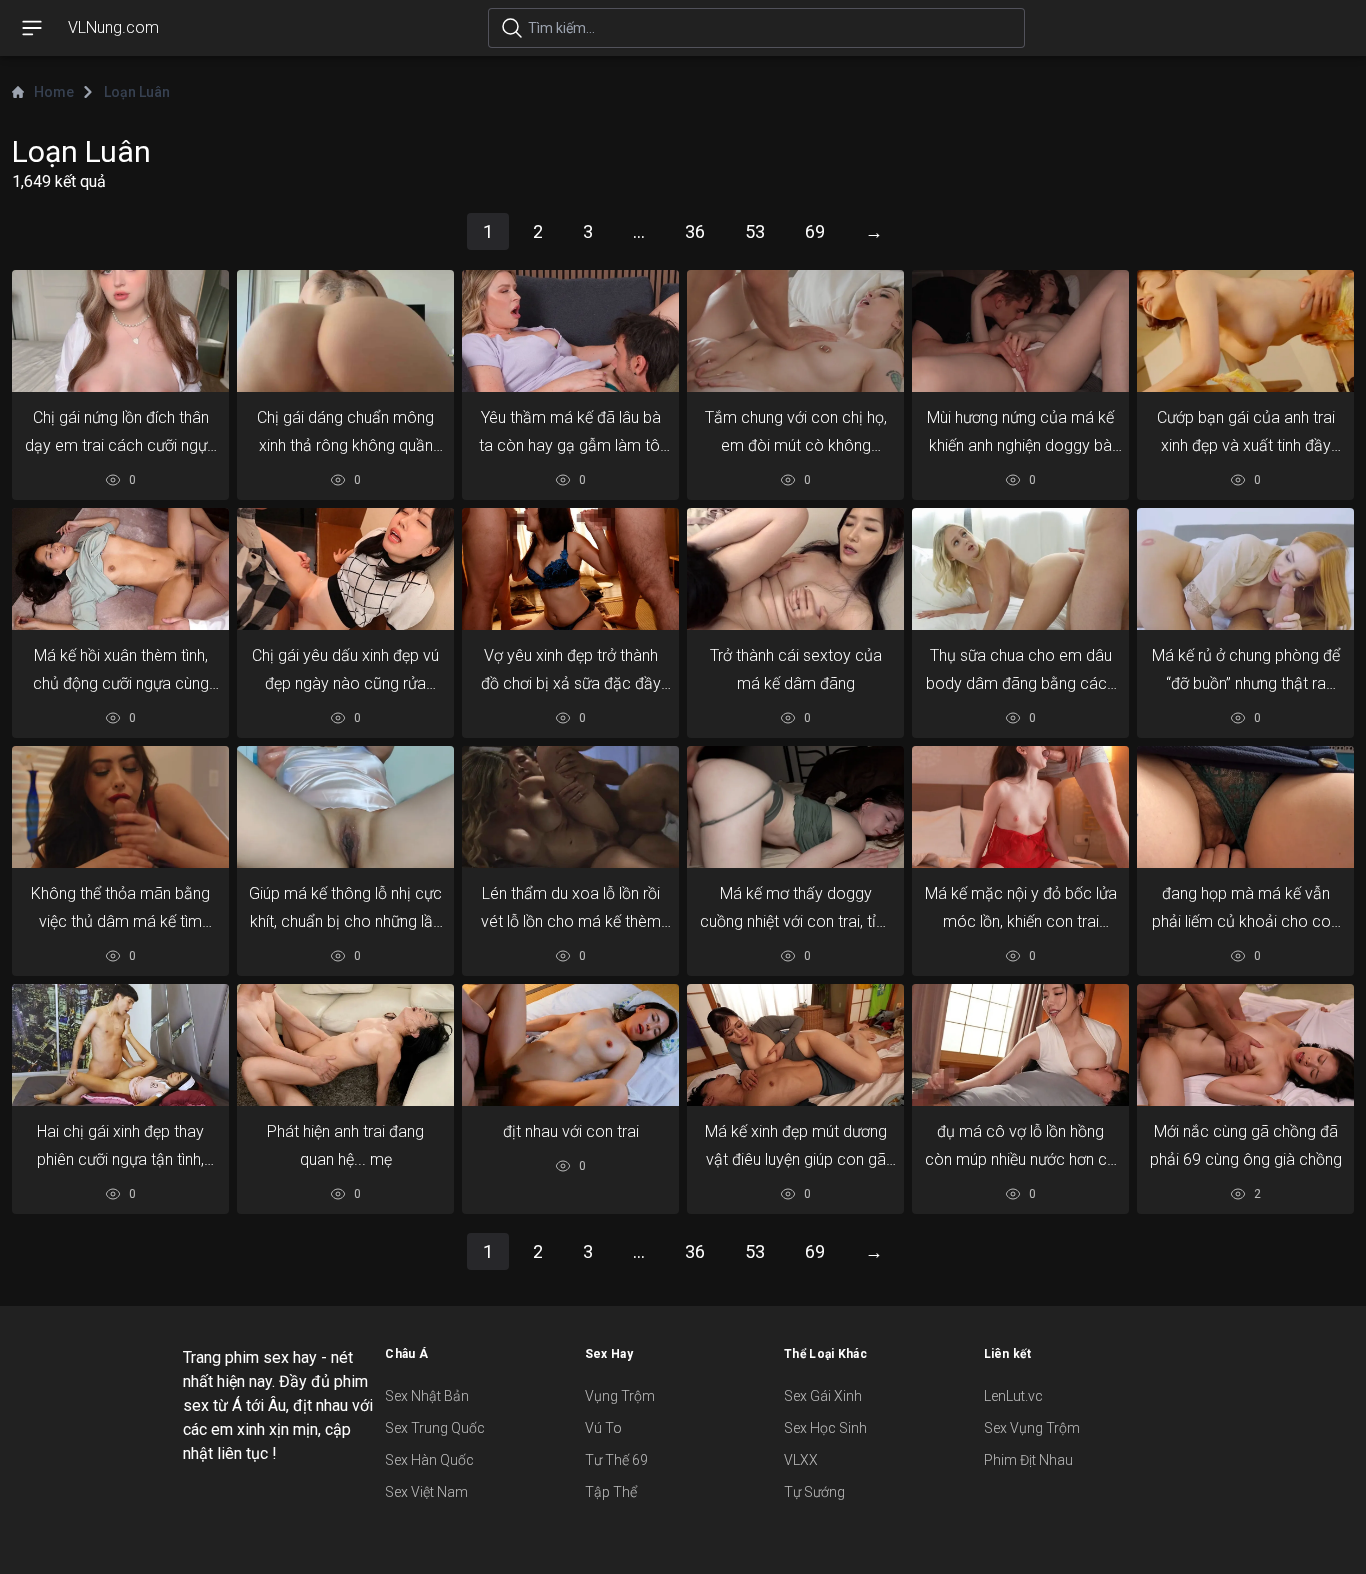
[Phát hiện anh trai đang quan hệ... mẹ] (345, 1045)
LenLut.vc (1013, 1396)
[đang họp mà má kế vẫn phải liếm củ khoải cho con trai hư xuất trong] (1245, 807)
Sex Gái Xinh (823, 1396)
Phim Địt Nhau (1028, 1460)
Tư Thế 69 (616, 1460)
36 (695, 231)
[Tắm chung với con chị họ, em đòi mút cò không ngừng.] (795, 331)
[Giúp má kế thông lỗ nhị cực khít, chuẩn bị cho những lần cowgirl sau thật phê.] (345, 807)
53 (755, 231)
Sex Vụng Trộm (1032, 1428)
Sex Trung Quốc (435, 1428)
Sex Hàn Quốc (429, 1460)
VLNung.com (113, 27)
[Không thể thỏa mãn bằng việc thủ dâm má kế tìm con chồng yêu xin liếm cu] (120, 807)
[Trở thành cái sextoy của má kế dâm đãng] (795, 569)
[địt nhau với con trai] (570, 1045)
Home (54, 92)
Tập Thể (611, 1492)
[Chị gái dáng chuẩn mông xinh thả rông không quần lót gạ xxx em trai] (345, 331)
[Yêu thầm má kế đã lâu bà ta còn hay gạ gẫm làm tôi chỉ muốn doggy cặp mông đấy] (570, 331)
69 (815, 231)
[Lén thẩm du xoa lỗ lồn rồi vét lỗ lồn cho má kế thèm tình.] (570, 807)
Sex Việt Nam (426, 1492)
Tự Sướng (814, 1492)
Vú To (603, 1428)
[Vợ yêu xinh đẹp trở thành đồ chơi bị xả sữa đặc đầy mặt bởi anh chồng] (570, 569)
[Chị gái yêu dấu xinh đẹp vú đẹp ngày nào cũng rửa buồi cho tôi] (345, 569)
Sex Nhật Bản (427, 1396)
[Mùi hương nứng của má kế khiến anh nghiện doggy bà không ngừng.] (1020, 331)
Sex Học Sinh (825, 1428)
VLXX (801, 1460)
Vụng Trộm (620, 1396)
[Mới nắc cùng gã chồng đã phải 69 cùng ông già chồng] (1245, 1045)
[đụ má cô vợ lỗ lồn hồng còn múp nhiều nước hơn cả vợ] (1020, 1045)
